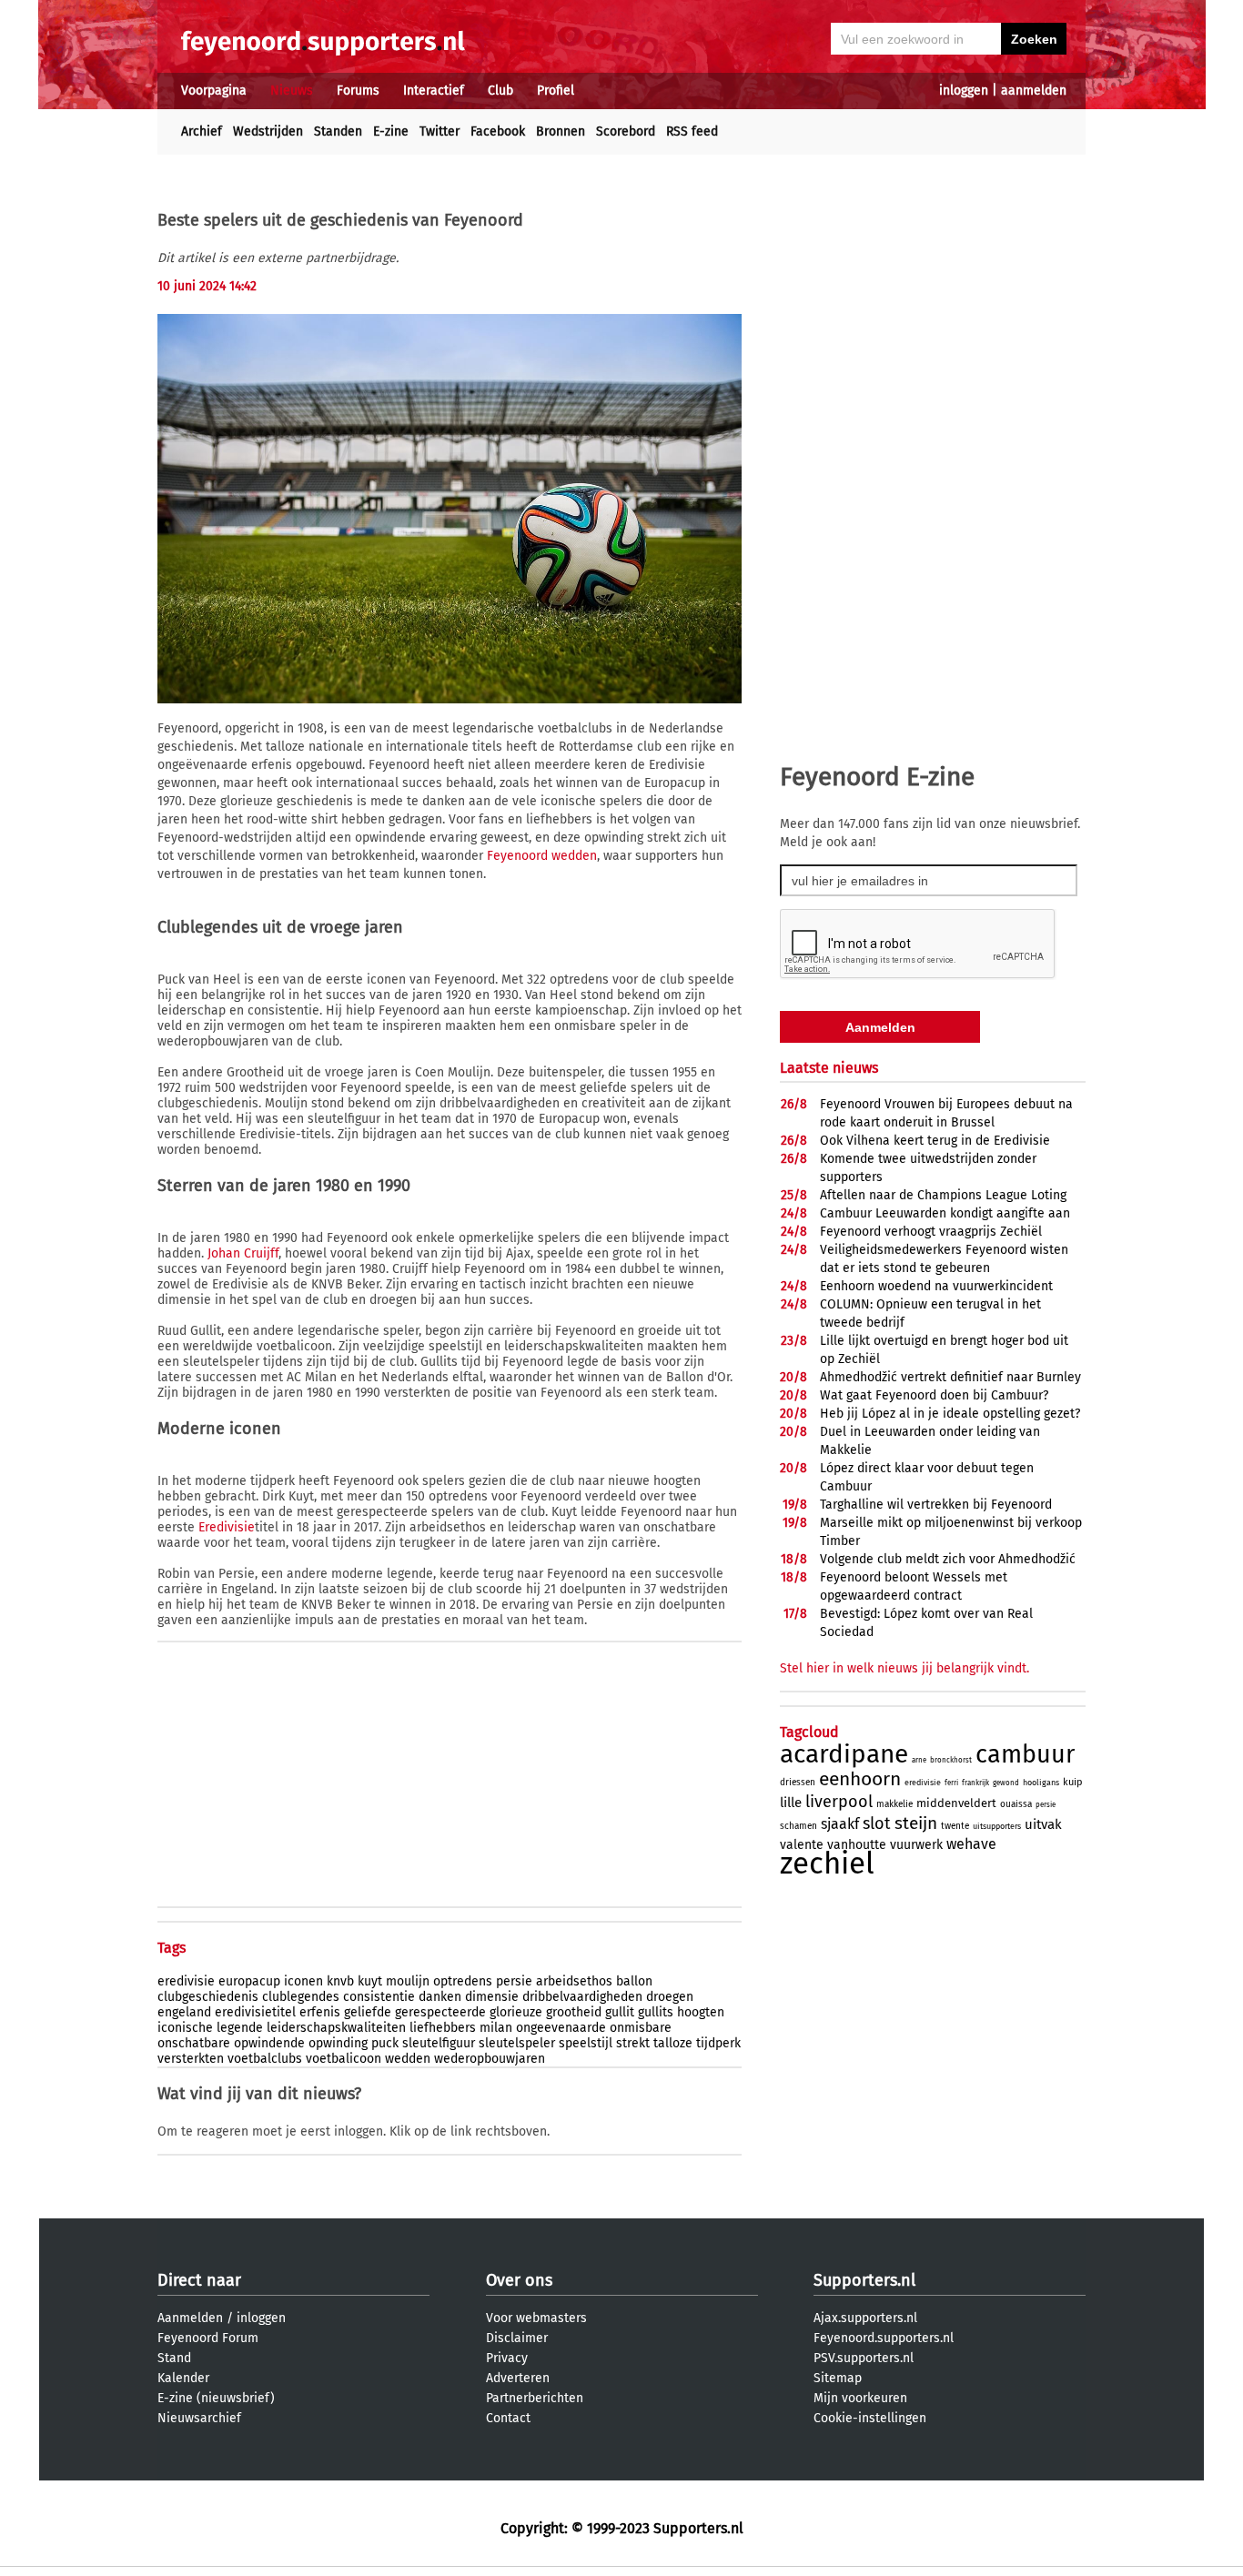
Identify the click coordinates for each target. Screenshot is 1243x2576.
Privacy (507, 2358)
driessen (798, 1783)
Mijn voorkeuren (860, 2398)
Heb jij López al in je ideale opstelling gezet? (950, 1414)
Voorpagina (214, 91)
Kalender (183, 2378)
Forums (358, 91)
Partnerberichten (535, 2398)
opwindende (269, 2043)
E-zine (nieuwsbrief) (216, 2398)
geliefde (368, 2012)
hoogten (701, 2012)
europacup (249, 1981)
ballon (634, 1981)
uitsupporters (997, 1826)
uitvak (1043, 1824)
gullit (620, 2012)
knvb (340, 1981)
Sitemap (838, 2378)
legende (240, 2028)
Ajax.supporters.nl (865, 2318)
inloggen (964, 91)
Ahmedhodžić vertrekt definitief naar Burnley (950, 1377)
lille (791, 1803)
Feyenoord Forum (208, 2338)
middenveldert (956, 1803)
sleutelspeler (517, 2043)
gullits (656, 2012)
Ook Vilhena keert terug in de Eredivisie (935, 1141)
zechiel (827, 1864)
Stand (174, 2358)
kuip (1073, 1782)
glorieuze (516, 2012)
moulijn (408, 1981)
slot (877, 1823)
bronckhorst (951, 1760)
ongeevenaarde (561, 2028)
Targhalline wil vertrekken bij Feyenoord (936, 1505)
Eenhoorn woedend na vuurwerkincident (936, 1286)
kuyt (370, 1981)
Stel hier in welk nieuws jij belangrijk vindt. (904, 1668)
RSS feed (692, 131)
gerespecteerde (440, 2012)
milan (496, 2028)
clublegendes (301, 1997)
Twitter (440, 131)
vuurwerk (916, 1845)
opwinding (338, 2043)
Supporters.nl (864, 2280)
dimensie (492, 1997)
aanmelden (1034, 91)
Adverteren (518, 2378)
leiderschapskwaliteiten (336, 2028)
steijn (916, 1823)
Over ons (519, 2280)
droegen (670, 1997)
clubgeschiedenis (208, 1997)
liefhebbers (443, 2028)
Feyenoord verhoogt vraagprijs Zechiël (931, 1232)
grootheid (574, 2012)
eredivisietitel (255, 2012)
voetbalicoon (344, 2059)
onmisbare (641, 2028)
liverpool (839, 1802)
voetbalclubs (265, 2059)
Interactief (434, 91)
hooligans (1041, 1783)
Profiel (556, 91)
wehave (971, 1844)
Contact (508, 2418)
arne (919, 1760)
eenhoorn (860, 1779)
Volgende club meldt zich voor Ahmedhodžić (948, 1559)
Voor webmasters (536, 2318)
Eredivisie (227, 1527)
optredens (463, 1981)
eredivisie (186, 1981)
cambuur (1025, 1754)
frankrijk (975, 1783)
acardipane (844, 1754)
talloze (673, 2043)
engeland (184, 2012)
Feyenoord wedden (542, 856)
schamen (798, 1826)
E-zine (391, 131)
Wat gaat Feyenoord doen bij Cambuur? (934, 1395)
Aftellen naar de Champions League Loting (943, 1195)
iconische (185, 2028)
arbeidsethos (574, 1981)
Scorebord (626, 131)
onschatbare (194, 2043)
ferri (951, 1783)
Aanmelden (190, 2318)
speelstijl (586, 2043)
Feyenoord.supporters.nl (884, 2338)
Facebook (498, 131)
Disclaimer (517, 2338)
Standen (338, 131)
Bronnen (561, 131)
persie (514, 1981)
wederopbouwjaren (490, 2059)
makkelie (894, 1804)
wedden (408, 2059)
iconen (303, 1981)
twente (955, 1826)
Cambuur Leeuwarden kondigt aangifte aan (945, 1213)
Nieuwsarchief (199, 2418)
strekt (633, 2043)
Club (500, 91)
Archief (202, 131)
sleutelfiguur (439, 2043)
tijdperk (718, 2043)
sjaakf (840, 1824)
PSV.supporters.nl (864, 2358)
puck (385, 2043)
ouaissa (1016, 1804)
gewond (1006, 1783)
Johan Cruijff (243, 1253)
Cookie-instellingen (870, 2418)
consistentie (379, 1997)
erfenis (320, 2012)
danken (440, 1997)
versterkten (191, 2059)
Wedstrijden (268, 131)
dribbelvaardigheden (582, 1997)
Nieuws (292, 91)
